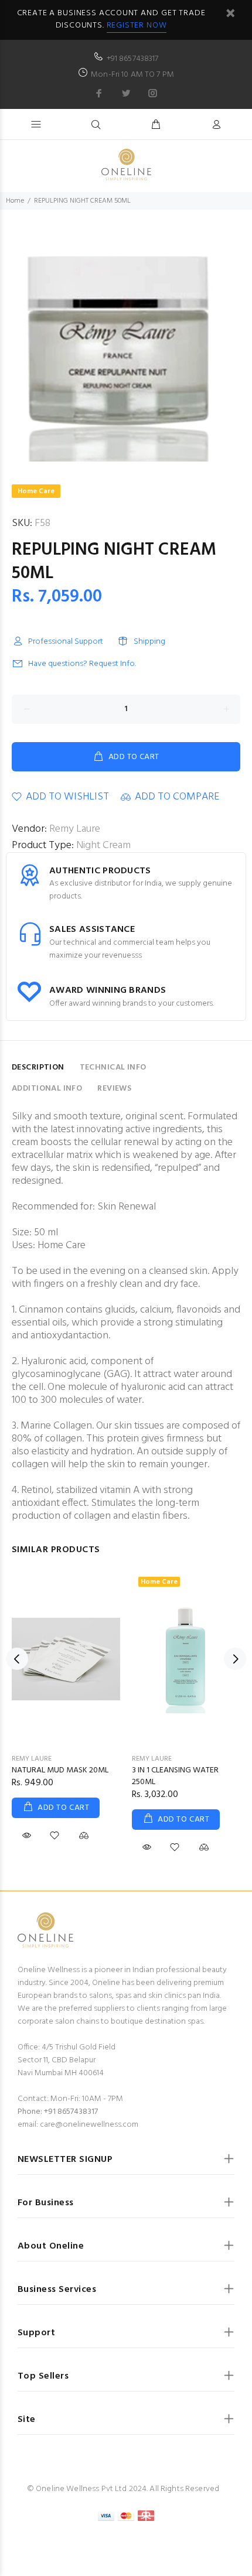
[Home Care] (186, 1659)
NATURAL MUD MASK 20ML (60, 1770)
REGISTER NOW (137, 25)
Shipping (149, 642)
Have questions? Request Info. (82, 664)
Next (235, 1659)
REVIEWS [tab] (114, 1089)
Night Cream (103, 845)
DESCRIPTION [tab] (38, 1067)
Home (15, 201)
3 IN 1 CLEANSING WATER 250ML (175, 1776)
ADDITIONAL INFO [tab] (47, 1089)
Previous (17, 1659)
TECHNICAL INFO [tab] (113, 1067)
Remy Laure (75, 829)
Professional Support (66, 642)
